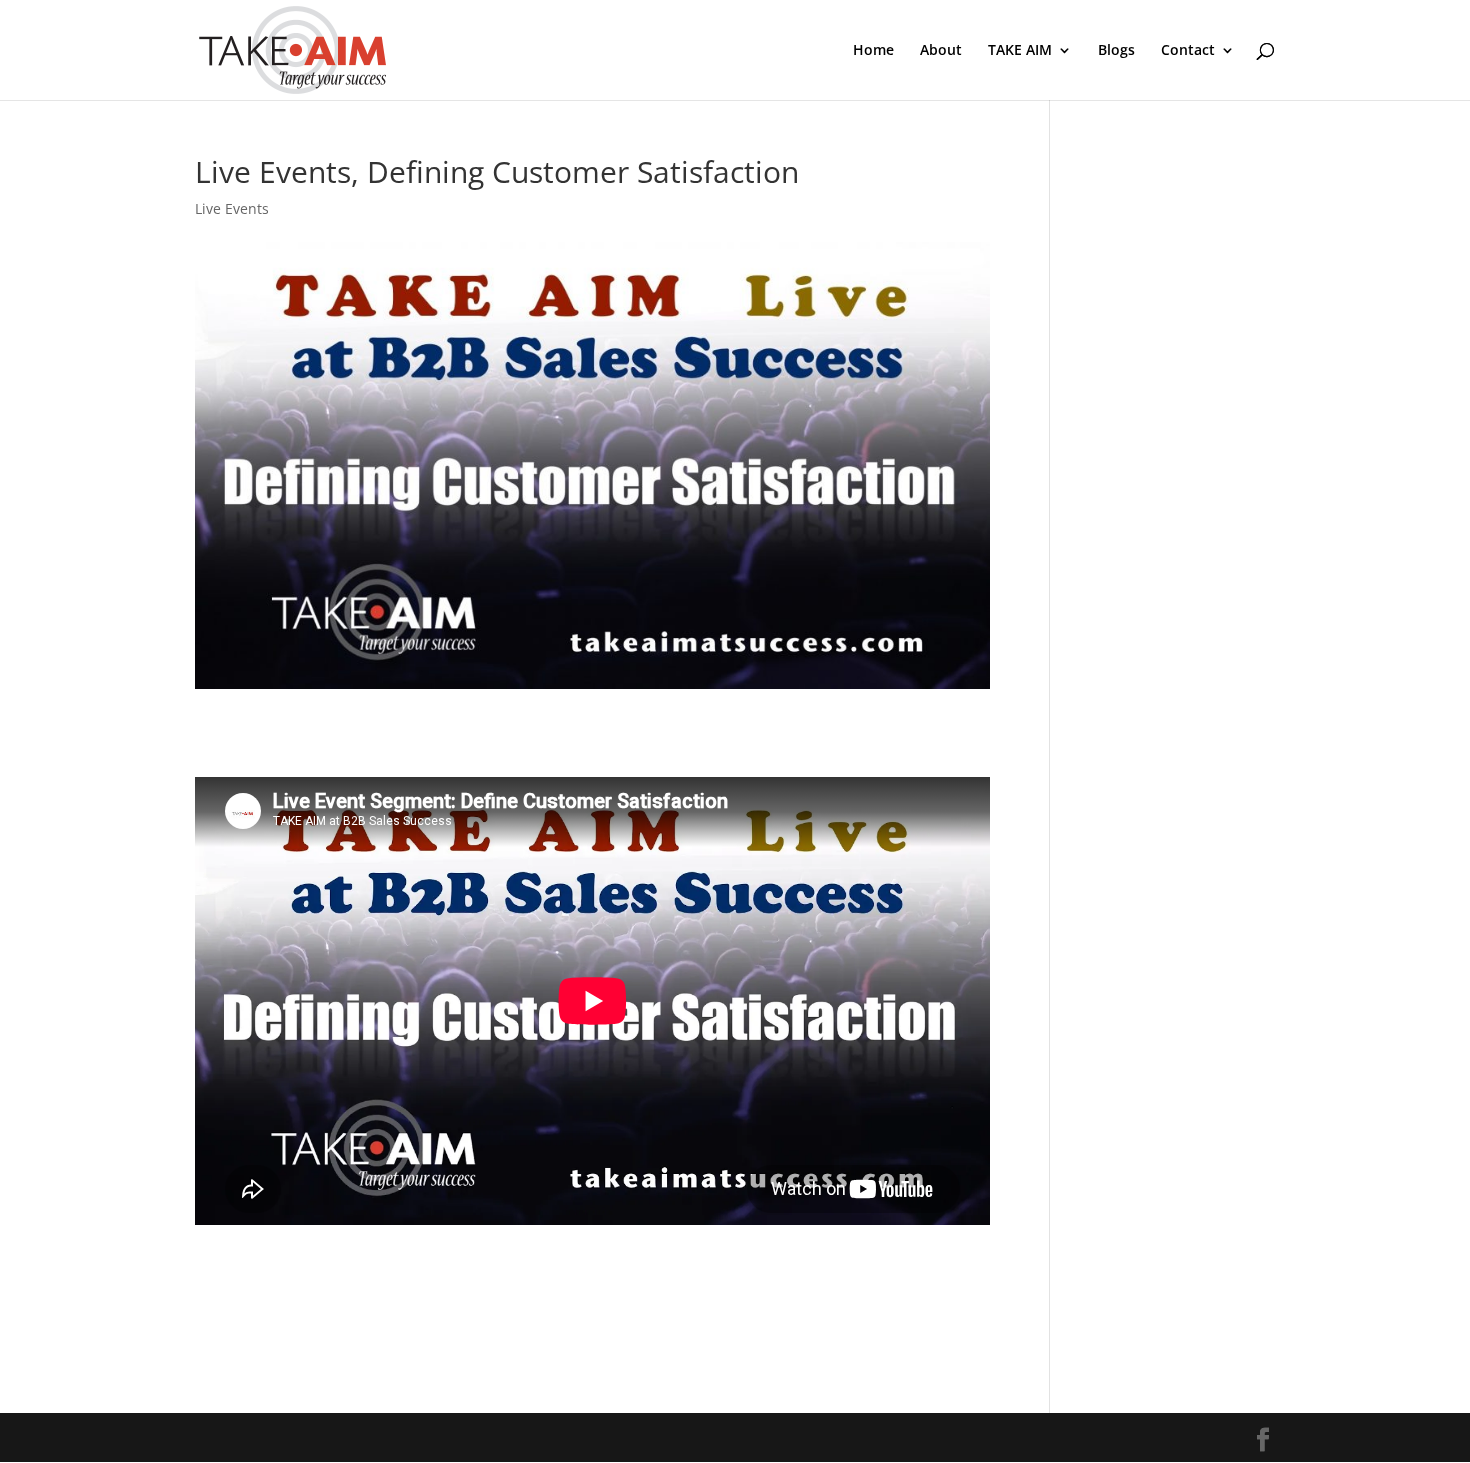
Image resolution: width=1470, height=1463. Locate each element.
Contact (1188, 51)
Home (873, 51)
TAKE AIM (1020, 51)
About (941, 51)
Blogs (1116, 51)
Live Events (232, 208)
